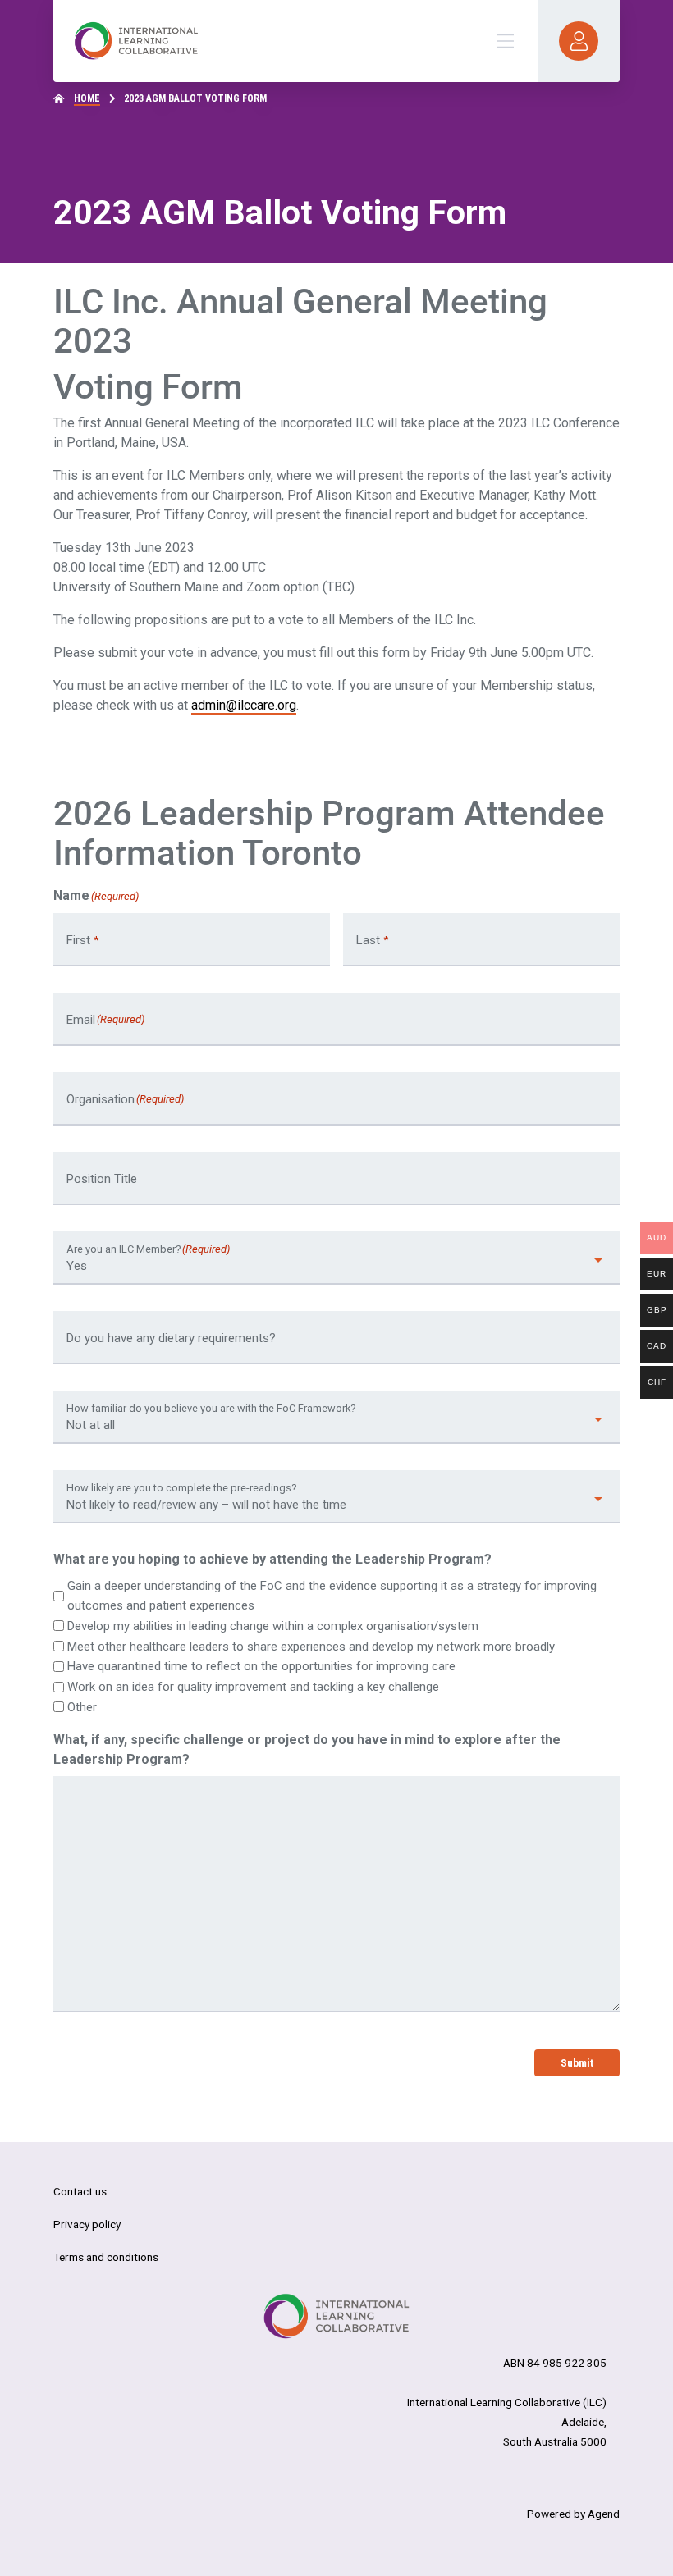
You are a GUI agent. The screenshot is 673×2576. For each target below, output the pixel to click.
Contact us (80, 2191)
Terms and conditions (106, 2257)
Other (82, 1707)
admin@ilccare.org (244, 705)
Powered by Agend (573, 2514)
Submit (577, 2062)
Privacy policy (87, 2224)
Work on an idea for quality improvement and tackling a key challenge (253, 1687)
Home (87, 98)
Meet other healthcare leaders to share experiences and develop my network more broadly (311, 1647)
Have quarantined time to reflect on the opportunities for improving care (261, 1666)
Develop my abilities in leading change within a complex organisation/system (273, 1626)
